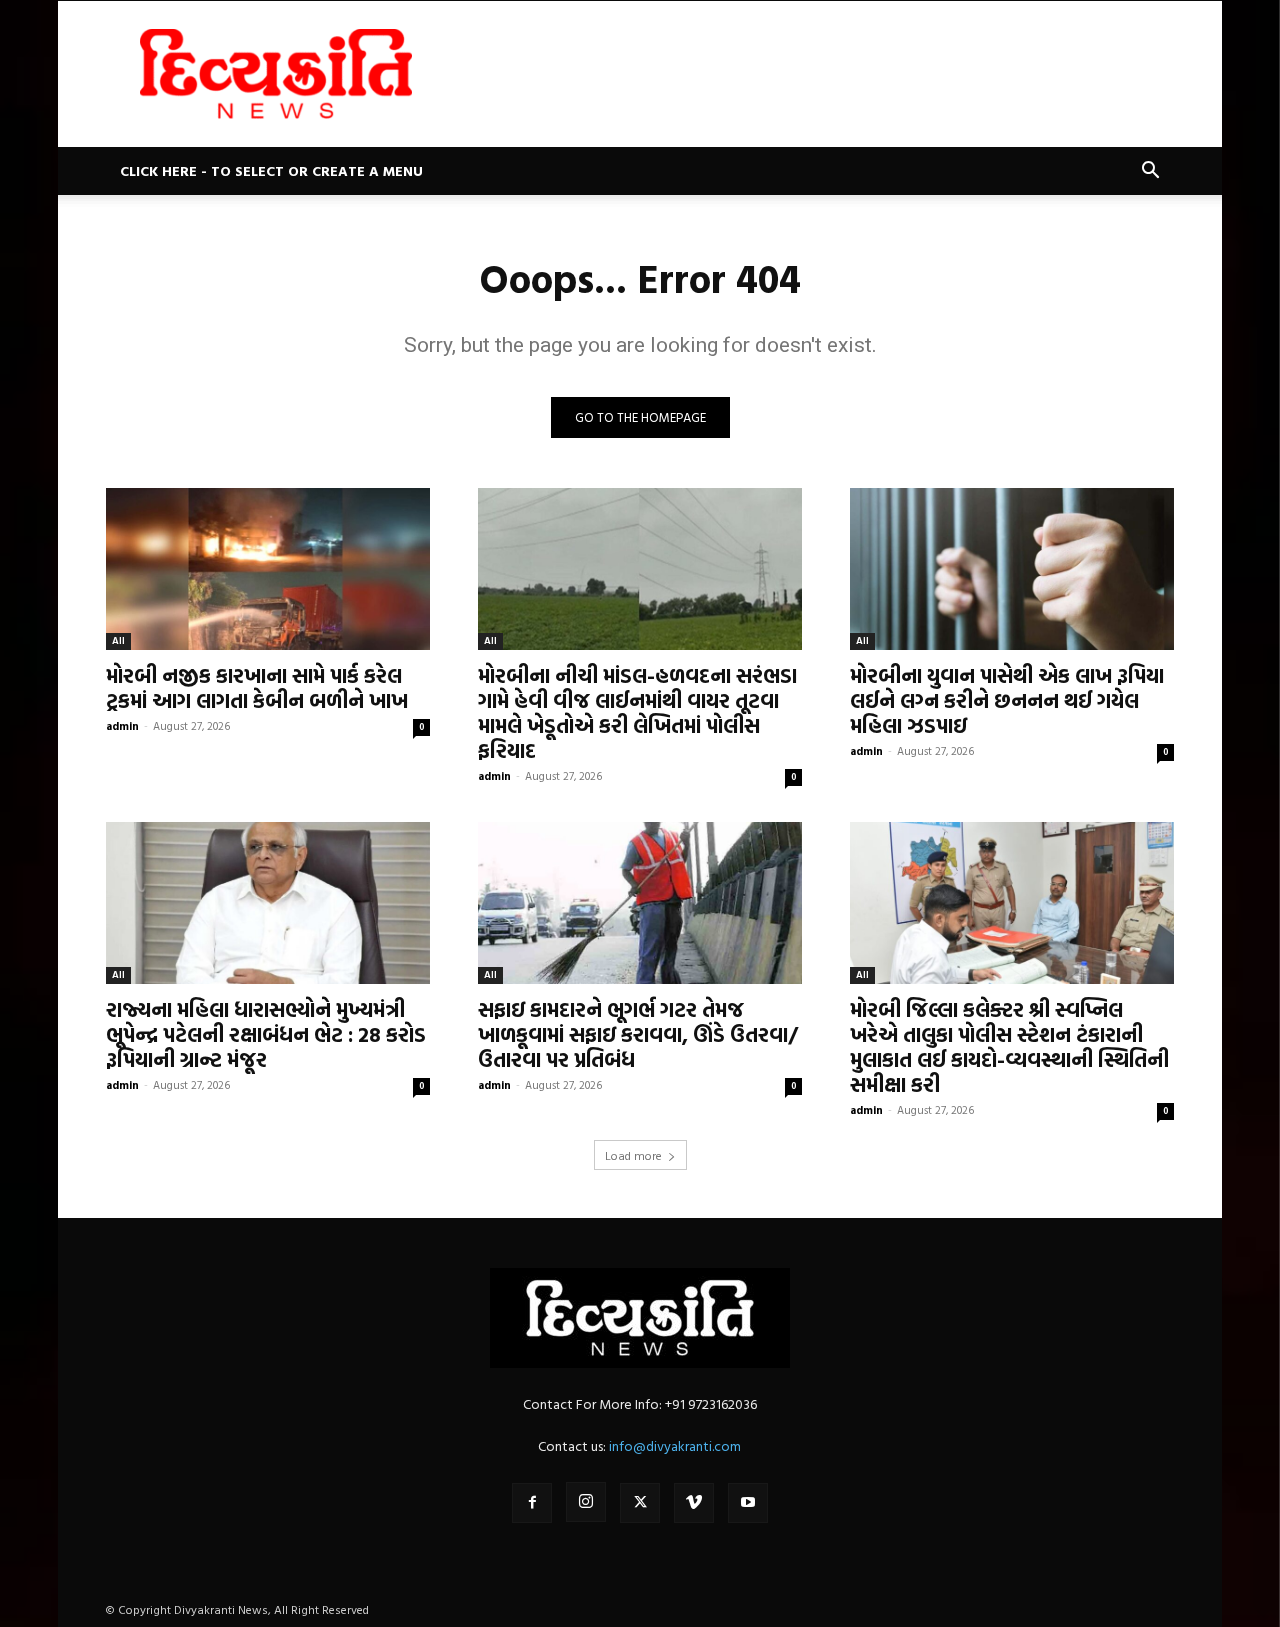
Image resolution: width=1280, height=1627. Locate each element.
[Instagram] (586, 1502)
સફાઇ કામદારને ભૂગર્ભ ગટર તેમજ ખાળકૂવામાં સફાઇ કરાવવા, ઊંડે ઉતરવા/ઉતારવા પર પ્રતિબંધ (638, 1034)
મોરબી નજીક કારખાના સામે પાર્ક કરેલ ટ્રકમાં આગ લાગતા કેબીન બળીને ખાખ (257, 687)
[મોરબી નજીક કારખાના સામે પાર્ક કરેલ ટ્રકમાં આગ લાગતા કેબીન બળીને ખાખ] (268, 569)
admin (122, 726)
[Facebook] (532, 1503)
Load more (633, 1155)
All (118, 640)
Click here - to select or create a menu (271, 170)
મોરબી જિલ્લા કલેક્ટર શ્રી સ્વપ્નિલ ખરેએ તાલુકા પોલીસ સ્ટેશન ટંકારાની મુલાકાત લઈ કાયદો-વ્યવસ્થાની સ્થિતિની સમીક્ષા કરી (1009, 1046)
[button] (1150, 172)
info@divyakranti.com (675, 1445)
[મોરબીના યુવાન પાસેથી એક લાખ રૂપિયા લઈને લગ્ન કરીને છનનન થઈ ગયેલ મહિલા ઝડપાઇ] (1012, 569)
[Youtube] (748, 1503)
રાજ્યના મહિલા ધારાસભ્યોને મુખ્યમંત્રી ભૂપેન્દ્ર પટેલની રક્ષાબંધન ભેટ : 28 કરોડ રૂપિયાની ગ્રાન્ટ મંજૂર (266, 1034)
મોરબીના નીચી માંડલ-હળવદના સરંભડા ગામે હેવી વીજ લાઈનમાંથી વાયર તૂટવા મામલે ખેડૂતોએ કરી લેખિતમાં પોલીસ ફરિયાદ (637, 712)
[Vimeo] (694, 1503)
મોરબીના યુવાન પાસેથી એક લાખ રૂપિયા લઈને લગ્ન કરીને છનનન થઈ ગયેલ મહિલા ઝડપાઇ (1007, 700)
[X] (640, 1503)
